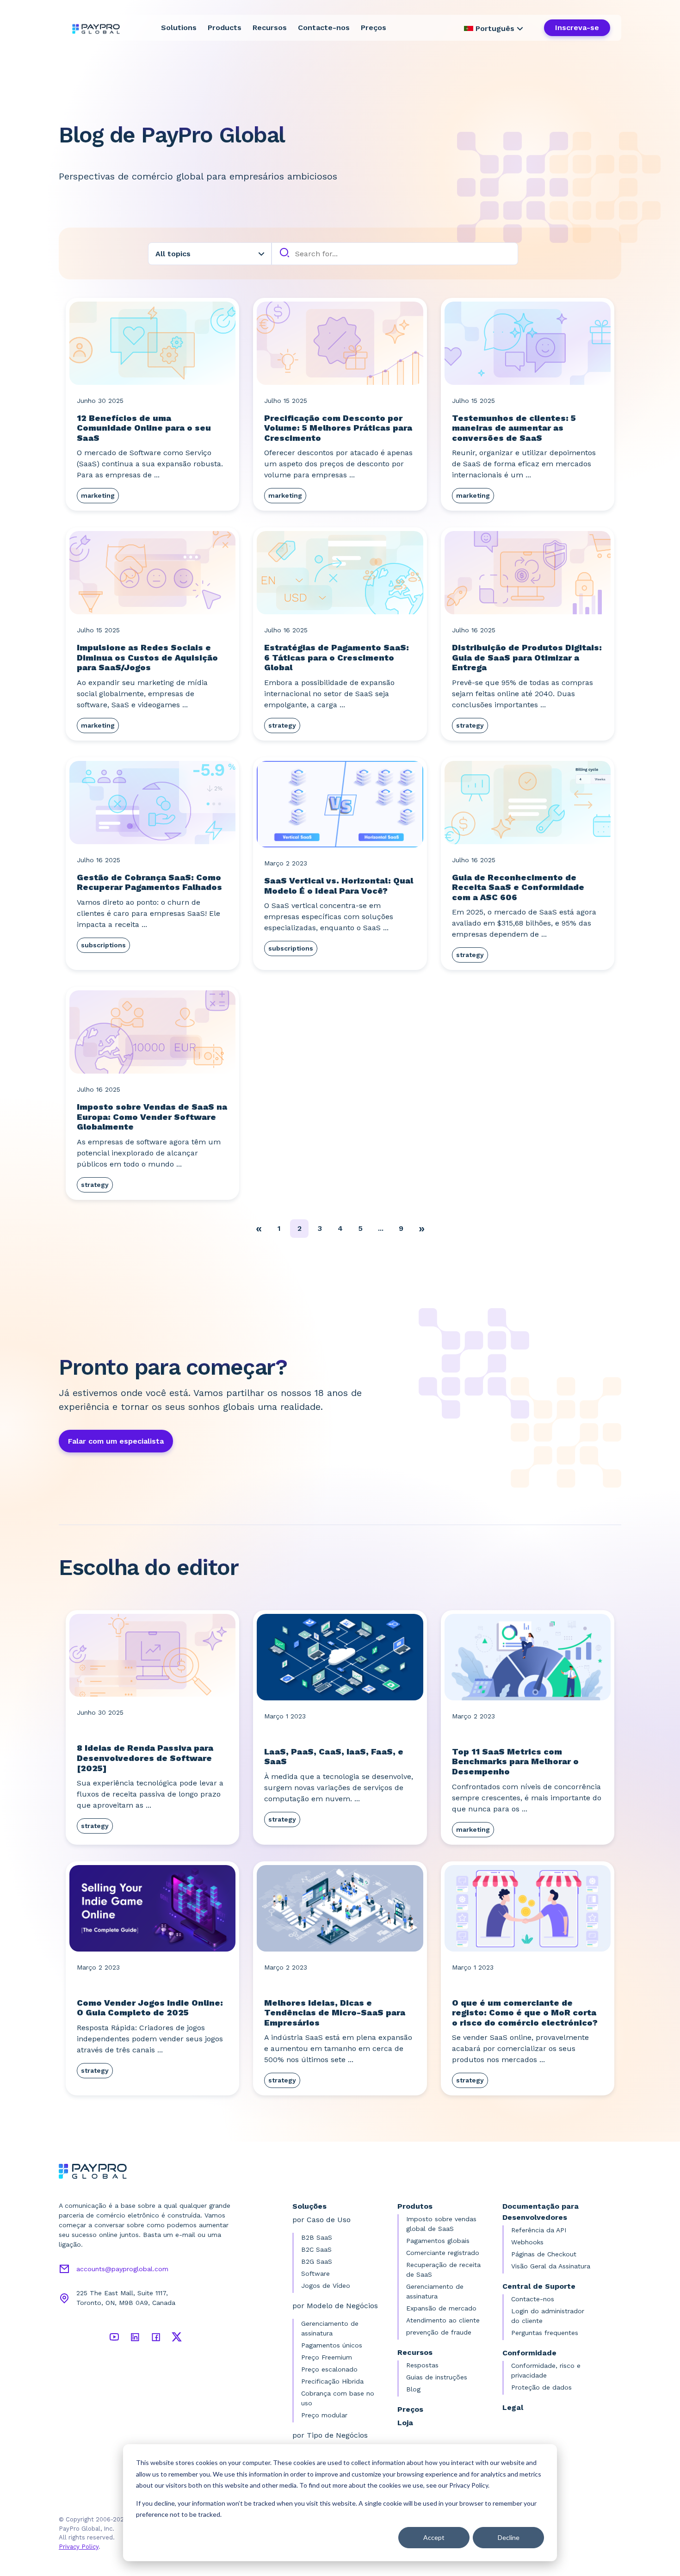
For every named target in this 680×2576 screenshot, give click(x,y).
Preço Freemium (327, 2357)
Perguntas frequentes (545, 2333)
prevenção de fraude (439, 2332)
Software (315, 2273)
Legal (513, 2407)
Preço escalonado (329, 2369)
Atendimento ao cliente (443, 2320)
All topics (173, 254)
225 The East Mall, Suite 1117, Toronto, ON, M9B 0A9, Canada (126, 2298)
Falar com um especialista (116, 1441)
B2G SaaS (317, 2261)
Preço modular (324, 2415)
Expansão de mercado (441, 2308)
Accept (434, 2537)
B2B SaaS (317, 2237)
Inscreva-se (577, 28)
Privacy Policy (79, 2547)
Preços (374, 28)
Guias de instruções (437, 2377)
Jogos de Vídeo (326, 2286)
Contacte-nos (324, 28)
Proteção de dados (541, 2387)
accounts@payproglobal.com (122, 2269)
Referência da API (539, 2230)
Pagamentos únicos (332, 2345)
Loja (405, 2423)
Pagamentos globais (438, 2241)
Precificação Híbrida (332, 2381)
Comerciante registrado (443, 2253)
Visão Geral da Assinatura (551, 2266)
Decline (509, 2537)
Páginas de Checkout (544, 2254)
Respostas (422, 2365)
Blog (413, 2389)
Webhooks (527, 2242)
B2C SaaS (316, 2249)
